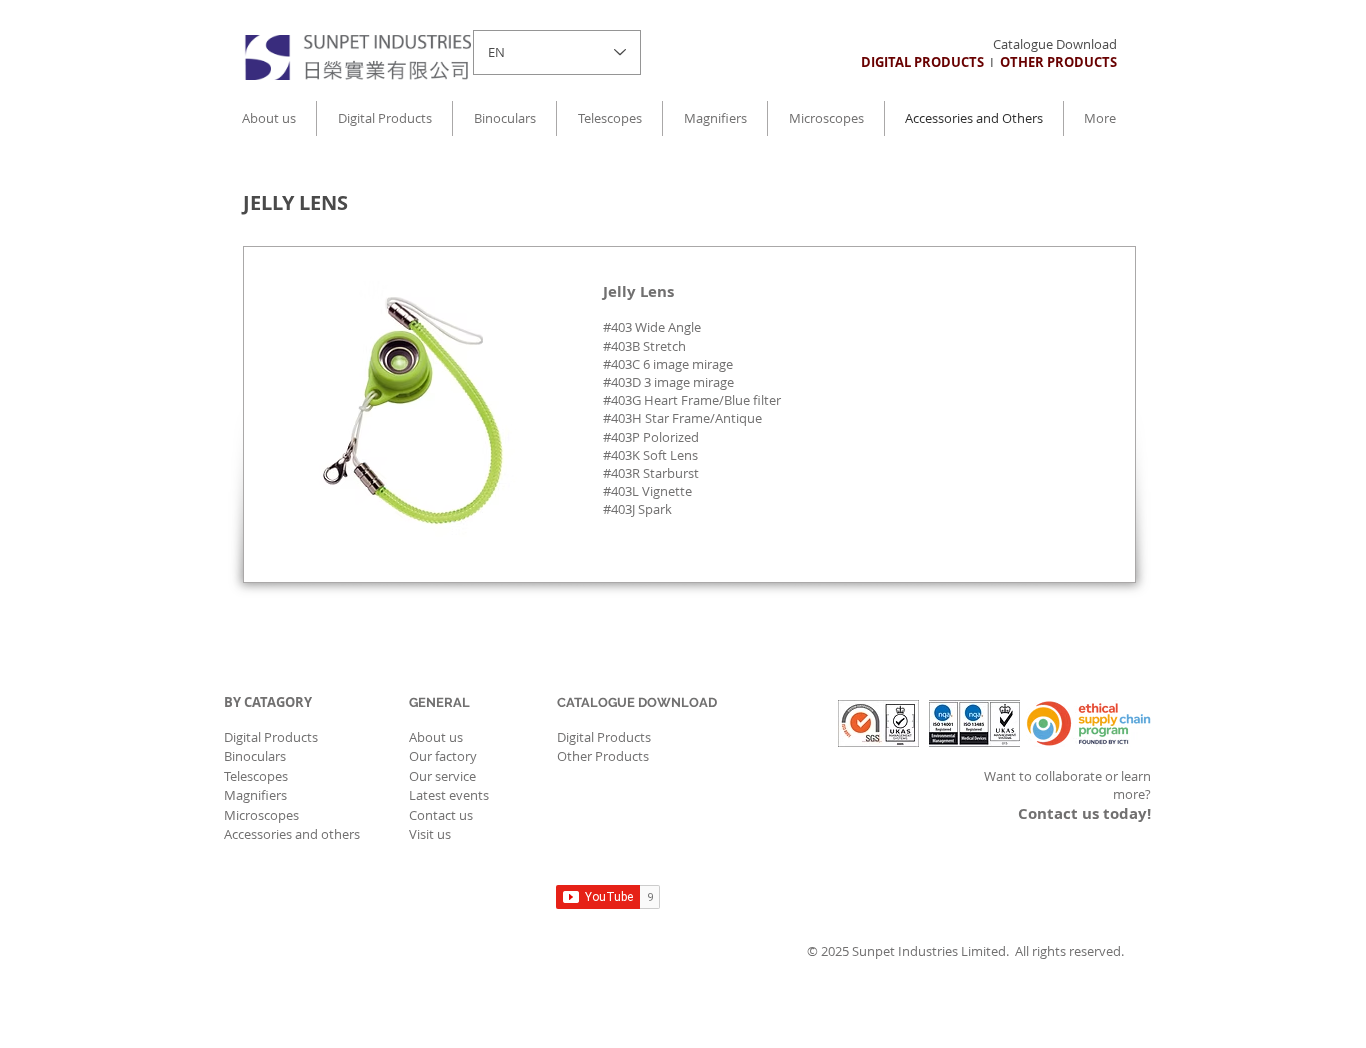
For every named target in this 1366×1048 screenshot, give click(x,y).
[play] (499, 520)
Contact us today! (1084, 813)
